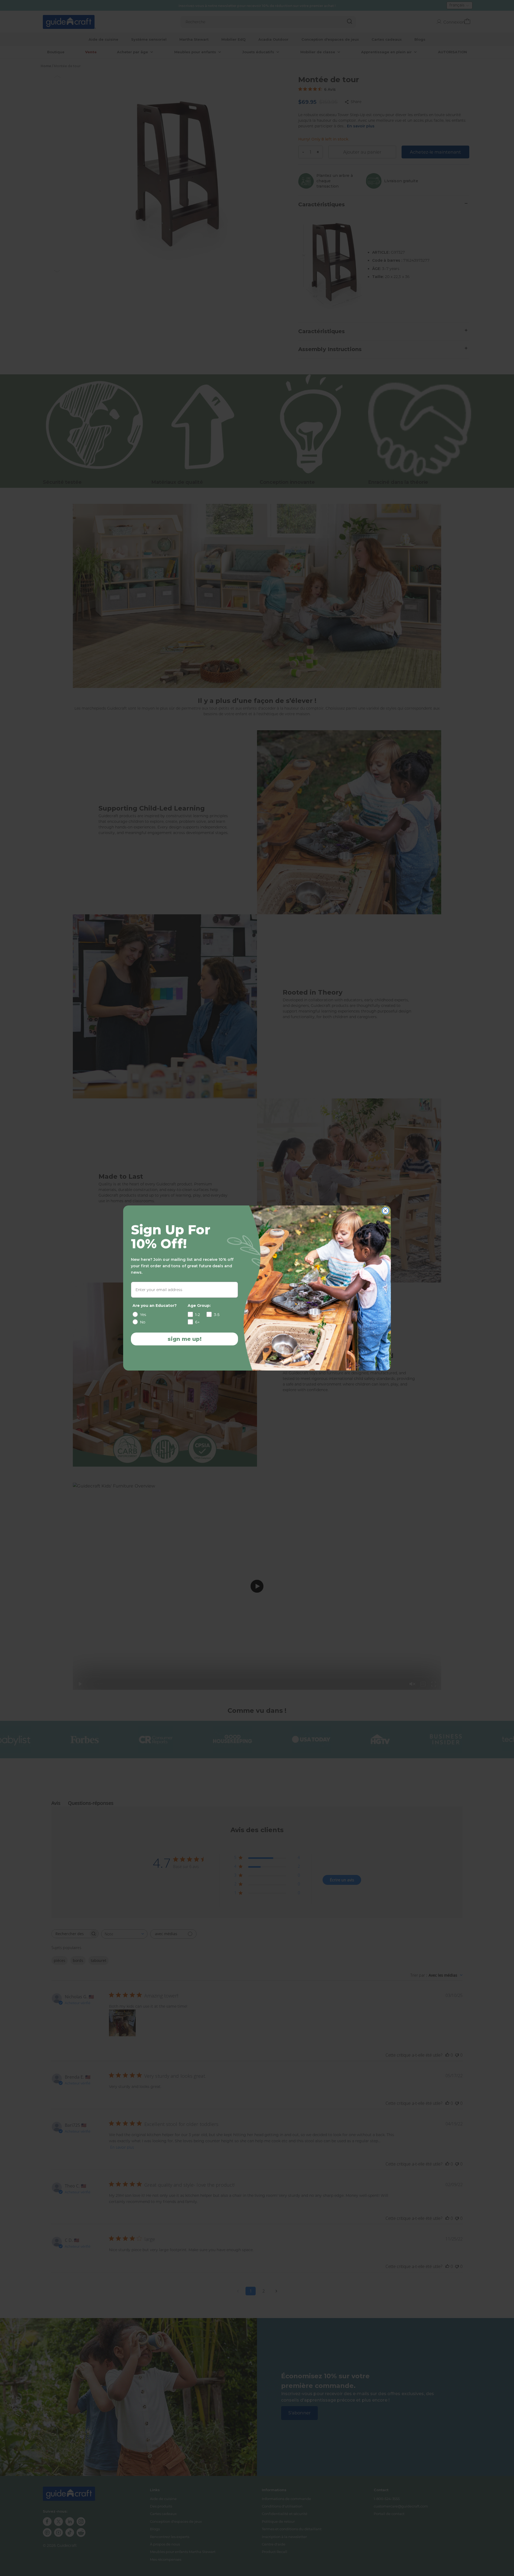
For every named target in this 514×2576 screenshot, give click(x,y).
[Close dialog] (385, 1211)
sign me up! (185, 1339)
